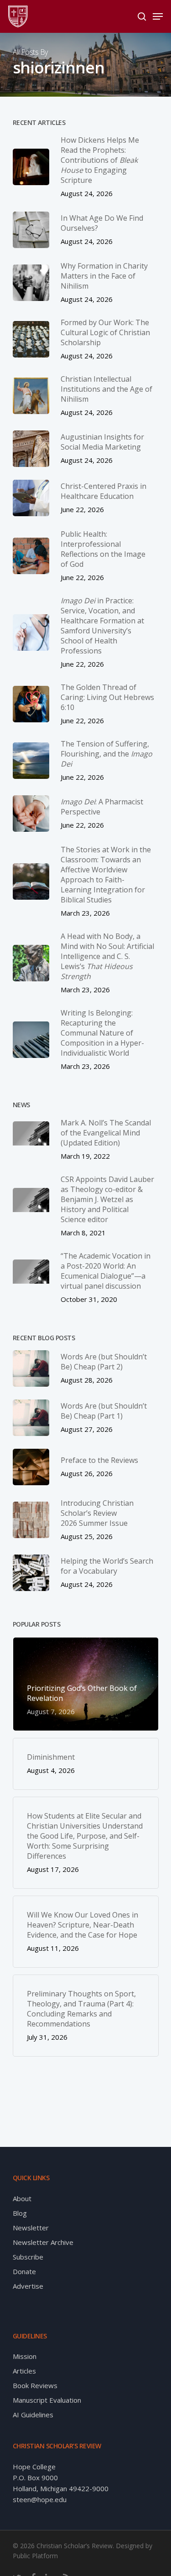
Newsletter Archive (43, 2242)
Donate (24, 2271)
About (22, 2198)
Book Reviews (35, 2385)
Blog (20, 2213)
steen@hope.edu (40, 2499)
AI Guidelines (33, 2415)
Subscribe (28, 2257)
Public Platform (35, 2556)
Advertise (28, 2286)
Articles (24, 2371)
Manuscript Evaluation (47, 2400)
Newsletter (31, 2228)
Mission (25, 2356)
